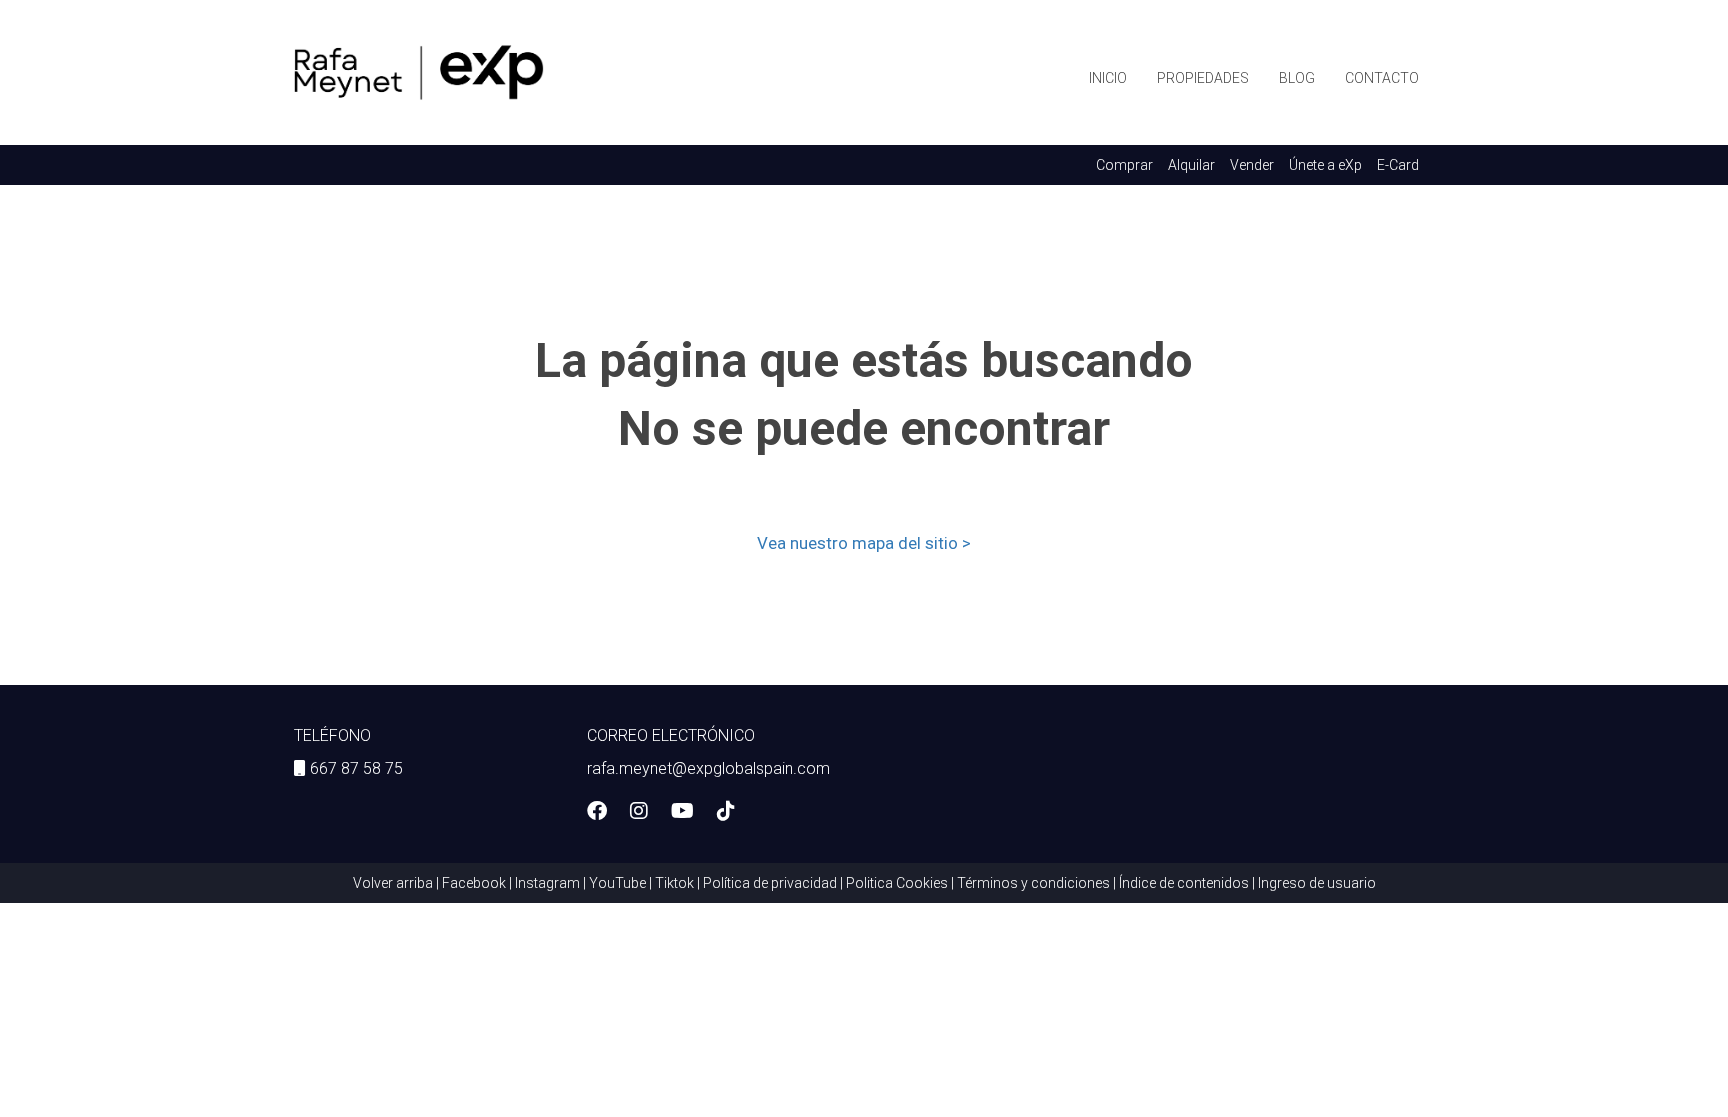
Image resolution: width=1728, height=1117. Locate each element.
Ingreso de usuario (1317, 883)
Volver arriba (393, 883)
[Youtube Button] (682, 813)
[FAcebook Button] (597, 813)
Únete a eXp (1325, 165)
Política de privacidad (770, 883)
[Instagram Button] (639, 813)
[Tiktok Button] (726, 813)
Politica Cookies (897, 883)
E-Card (1398, 165)
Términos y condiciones (1033, 883)
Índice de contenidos (1184, 883)
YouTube (617, 883)
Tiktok (674, 883)
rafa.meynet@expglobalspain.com (708, 768)
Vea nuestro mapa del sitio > (864, 543)
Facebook (474, 883)
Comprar (1124, 165)
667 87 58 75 (356, 768)
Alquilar (1191, 165)
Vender (1252, 165)
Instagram (547, 883)
